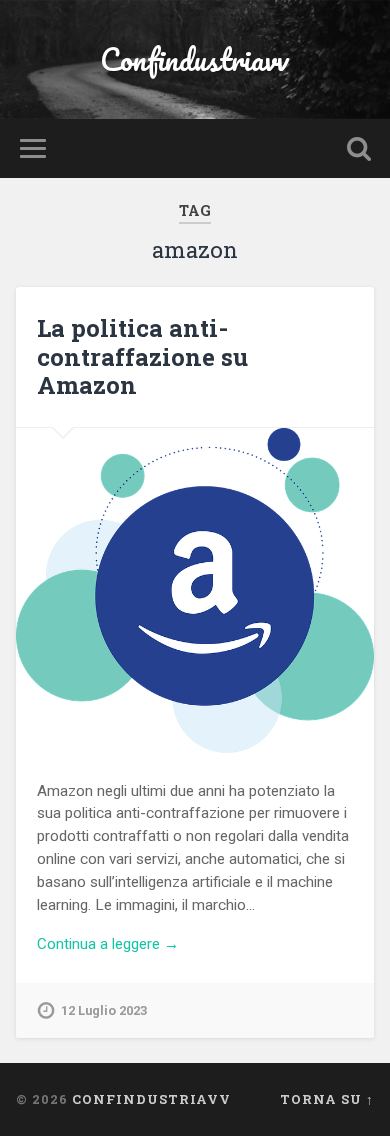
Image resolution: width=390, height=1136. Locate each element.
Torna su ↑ (327, 1099)
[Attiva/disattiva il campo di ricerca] (359, 148)
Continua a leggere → (108, 944)
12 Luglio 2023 (104, 1010)
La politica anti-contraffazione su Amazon (142, 357)
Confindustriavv (194, 59)
